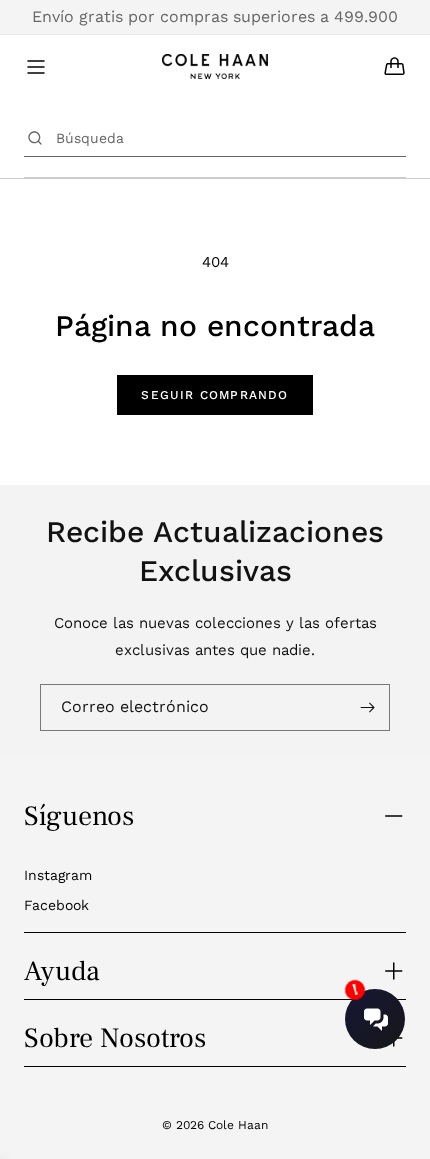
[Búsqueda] (35, 138)
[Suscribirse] (367, 707)
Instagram (58, 875)
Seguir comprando (214, 395)
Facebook (56, 905)
